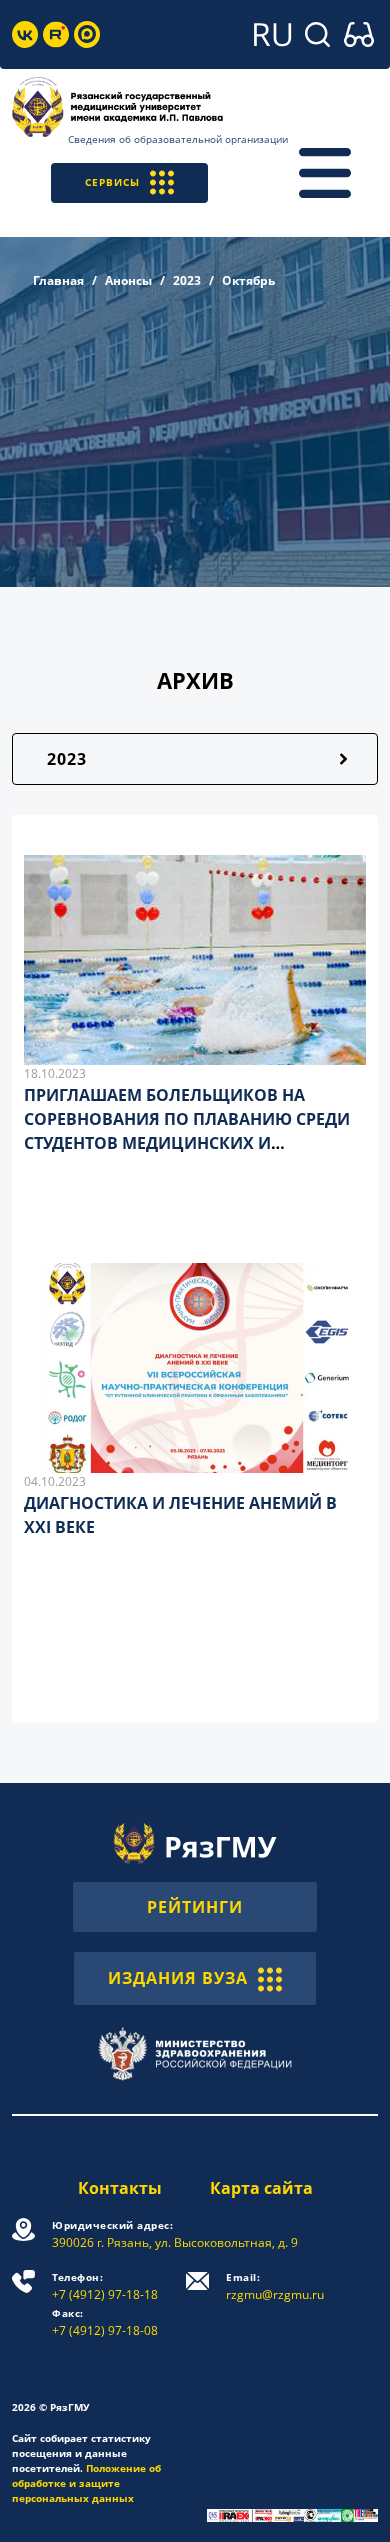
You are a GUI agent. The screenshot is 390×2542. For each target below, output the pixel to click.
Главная (58, 280)
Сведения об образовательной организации (178, 139)
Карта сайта (261, 2188)
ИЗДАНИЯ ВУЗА (178, 1978)
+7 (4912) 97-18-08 (105, 2322)
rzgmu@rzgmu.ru (275, 2286)
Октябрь (248, 280)
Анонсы (128, 280)
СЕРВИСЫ (112, 182)
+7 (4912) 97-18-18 (105, 2286)
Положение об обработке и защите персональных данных (86, 2483)
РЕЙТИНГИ (195, 1907)
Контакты (120, 2188)
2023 (187, 280)
